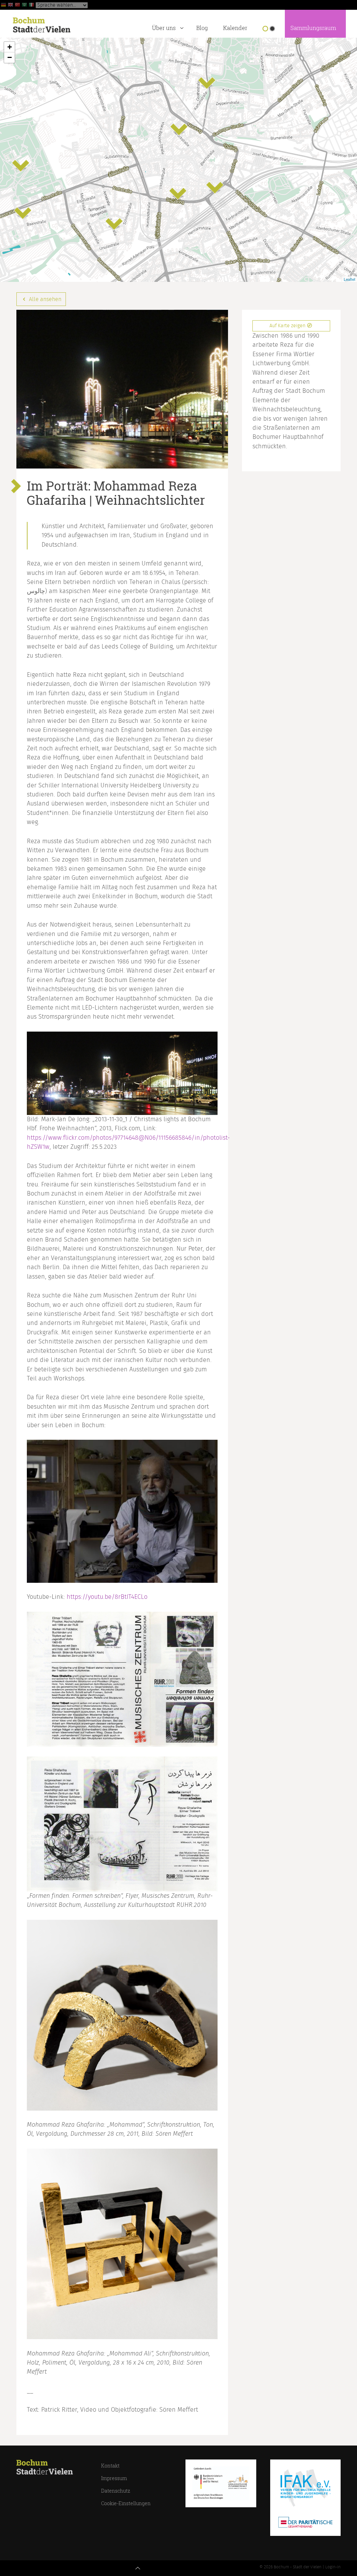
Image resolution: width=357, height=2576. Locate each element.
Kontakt (110, 2466)
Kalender (235, 28)
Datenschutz (116, 2491)
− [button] (10, 57)
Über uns (164, 28)
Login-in (333, 2567)
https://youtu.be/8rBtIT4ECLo (107, 1597)
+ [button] (10, 47)
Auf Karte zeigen (288, 326)
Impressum (114, 2478)
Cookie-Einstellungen (126, 2503)
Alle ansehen (44, 299)
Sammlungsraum (313, 28)
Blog (202, 28)
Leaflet (350, 279)
